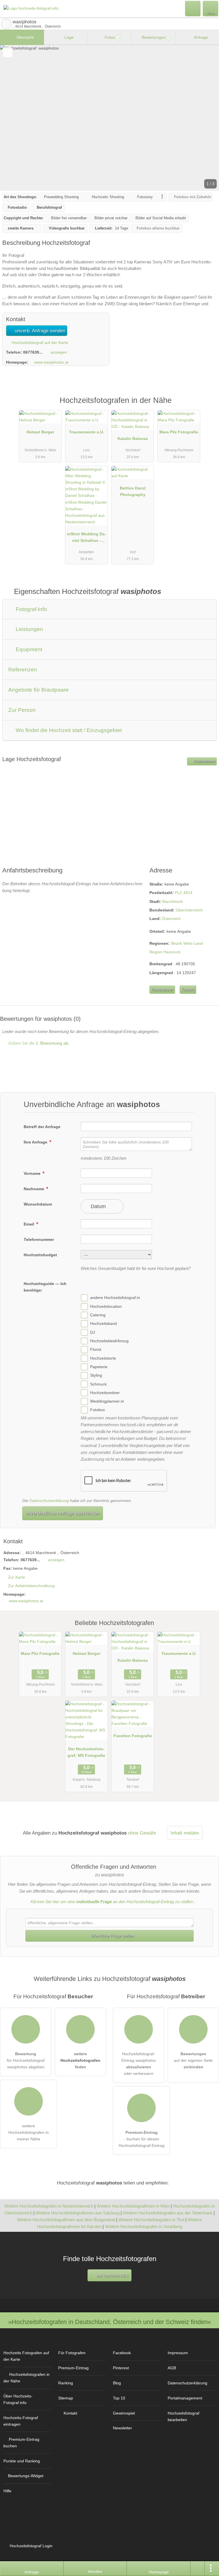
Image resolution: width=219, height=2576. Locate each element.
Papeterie (99, 1367)
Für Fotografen (72, 2353)
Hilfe (7, 2491)
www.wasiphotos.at (51, 362)
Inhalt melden (185, 1833)
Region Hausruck (165, 952)
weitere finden (80, 2060)
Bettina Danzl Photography (133, 491)
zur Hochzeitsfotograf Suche (6, 24)
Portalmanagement (185, 2398)
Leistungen (29, 629)
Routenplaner (204, 761)
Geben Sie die (38, 1043)
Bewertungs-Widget (26, 2476)
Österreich (171, 919)
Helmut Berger (40, 432)
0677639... (33, 352)
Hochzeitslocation (106, 1306)
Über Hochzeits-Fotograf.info (18, 2399)
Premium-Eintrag (207, 406)
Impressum (178, 2353)
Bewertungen (155, 37)
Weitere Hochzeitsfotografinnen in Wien (133, 2206)
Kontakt (188, 990)
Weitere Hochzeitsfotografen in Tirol (151, 2220)
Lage (68, 37)
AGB (172, 2368)
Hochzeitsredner (105, 1393)
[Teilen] (198, 2569)
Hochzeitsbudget (40, 1255)
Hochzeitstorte (103, 1358)
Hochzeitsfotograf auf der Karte (39, 343)
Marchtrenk (173, 901)
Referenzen (23, 670)
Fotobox (98, 1410)
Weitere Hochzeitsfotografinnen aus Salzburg (78, 2213)
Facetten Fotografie (133, 1736)
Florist (96, 1350)
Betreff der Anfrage (42, 1127)
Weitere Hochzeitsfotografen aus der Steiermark (168, 2213)
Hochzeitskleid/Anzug (109, 1341)
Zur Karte (17, 1577)
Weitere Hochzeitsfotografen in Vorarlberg (144, 2226)
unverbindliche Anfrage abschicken (62, 1513)
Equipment (28, 649)
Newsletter (122, 2428)
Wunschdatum (38, 1204)
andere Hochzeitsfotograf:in (115, 1298)
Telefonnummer (39, 1239)
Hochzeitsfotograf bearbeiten (183, 2416)
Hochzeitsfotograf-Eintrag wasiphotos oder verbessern (139, 2064)
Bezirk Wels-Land (187, 943)
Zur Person (22, 710)
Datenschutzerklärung (49, 1501)
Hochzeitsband (104, 1324)
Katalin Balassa (133, 438)
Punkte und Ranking (22, 2461)
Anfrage (201, 37)
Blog (117, 2383)
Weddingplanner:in (107, 1401)
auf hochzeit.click (112, 2275)
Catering (98, 1315)
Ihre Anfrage (36, 1142)
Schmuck (98, 1384)
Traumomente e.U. (87, 432)
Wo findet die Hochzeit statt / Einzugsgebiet (68, 730)
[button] (109, 118)
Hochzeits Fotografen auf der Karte (26, 2356)
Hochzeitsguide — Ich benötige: (45, 1287)
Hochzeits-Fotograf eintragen (21, 2421)
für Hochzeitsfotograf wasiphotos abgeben (26, 2060)
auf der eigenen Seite (193, 2060)
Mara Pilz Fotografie (179, 432)
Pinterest (121, 2368)
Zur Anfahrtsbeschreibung (31, 1586)
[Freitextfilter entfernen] (193, 8)
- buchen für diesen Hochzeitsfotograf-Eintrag (142, 2139)
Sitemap (66, 2398)
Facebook (122, 2353)
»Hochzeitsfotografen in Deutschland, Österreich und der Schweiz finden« (110, 2322)
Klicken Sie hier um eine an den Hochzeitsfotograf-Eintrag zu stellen (112, 1902)
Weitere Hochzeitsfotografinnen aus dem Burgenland (66, 2220)
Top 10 (119, 2398)
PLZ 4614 (184, 893)
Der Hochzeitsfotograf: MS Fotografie (86, 1752)
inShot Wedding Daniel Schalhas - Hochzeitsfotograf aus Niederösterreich (87, 538)
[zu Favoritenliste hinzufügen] (8, 53)
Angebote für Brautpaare (38, 690)
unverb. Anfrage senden (39, 331)
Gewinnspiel (124, 2413)
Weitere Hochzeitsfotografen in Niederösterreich (49, 2206)
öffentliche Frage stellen (112, 1936)
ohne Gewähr (142, 1833)
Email (30, 1224)
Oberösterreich (189, 910)
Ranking (66, 2383)
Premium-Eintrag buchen (21, 2443)
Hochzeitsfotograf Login (31, 2546)
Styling (96, 1375)
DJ (93, 1332)
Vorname (33, 1173)
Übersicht (25, 37)
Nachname (35, 1189)
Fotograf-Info (31, 609)
